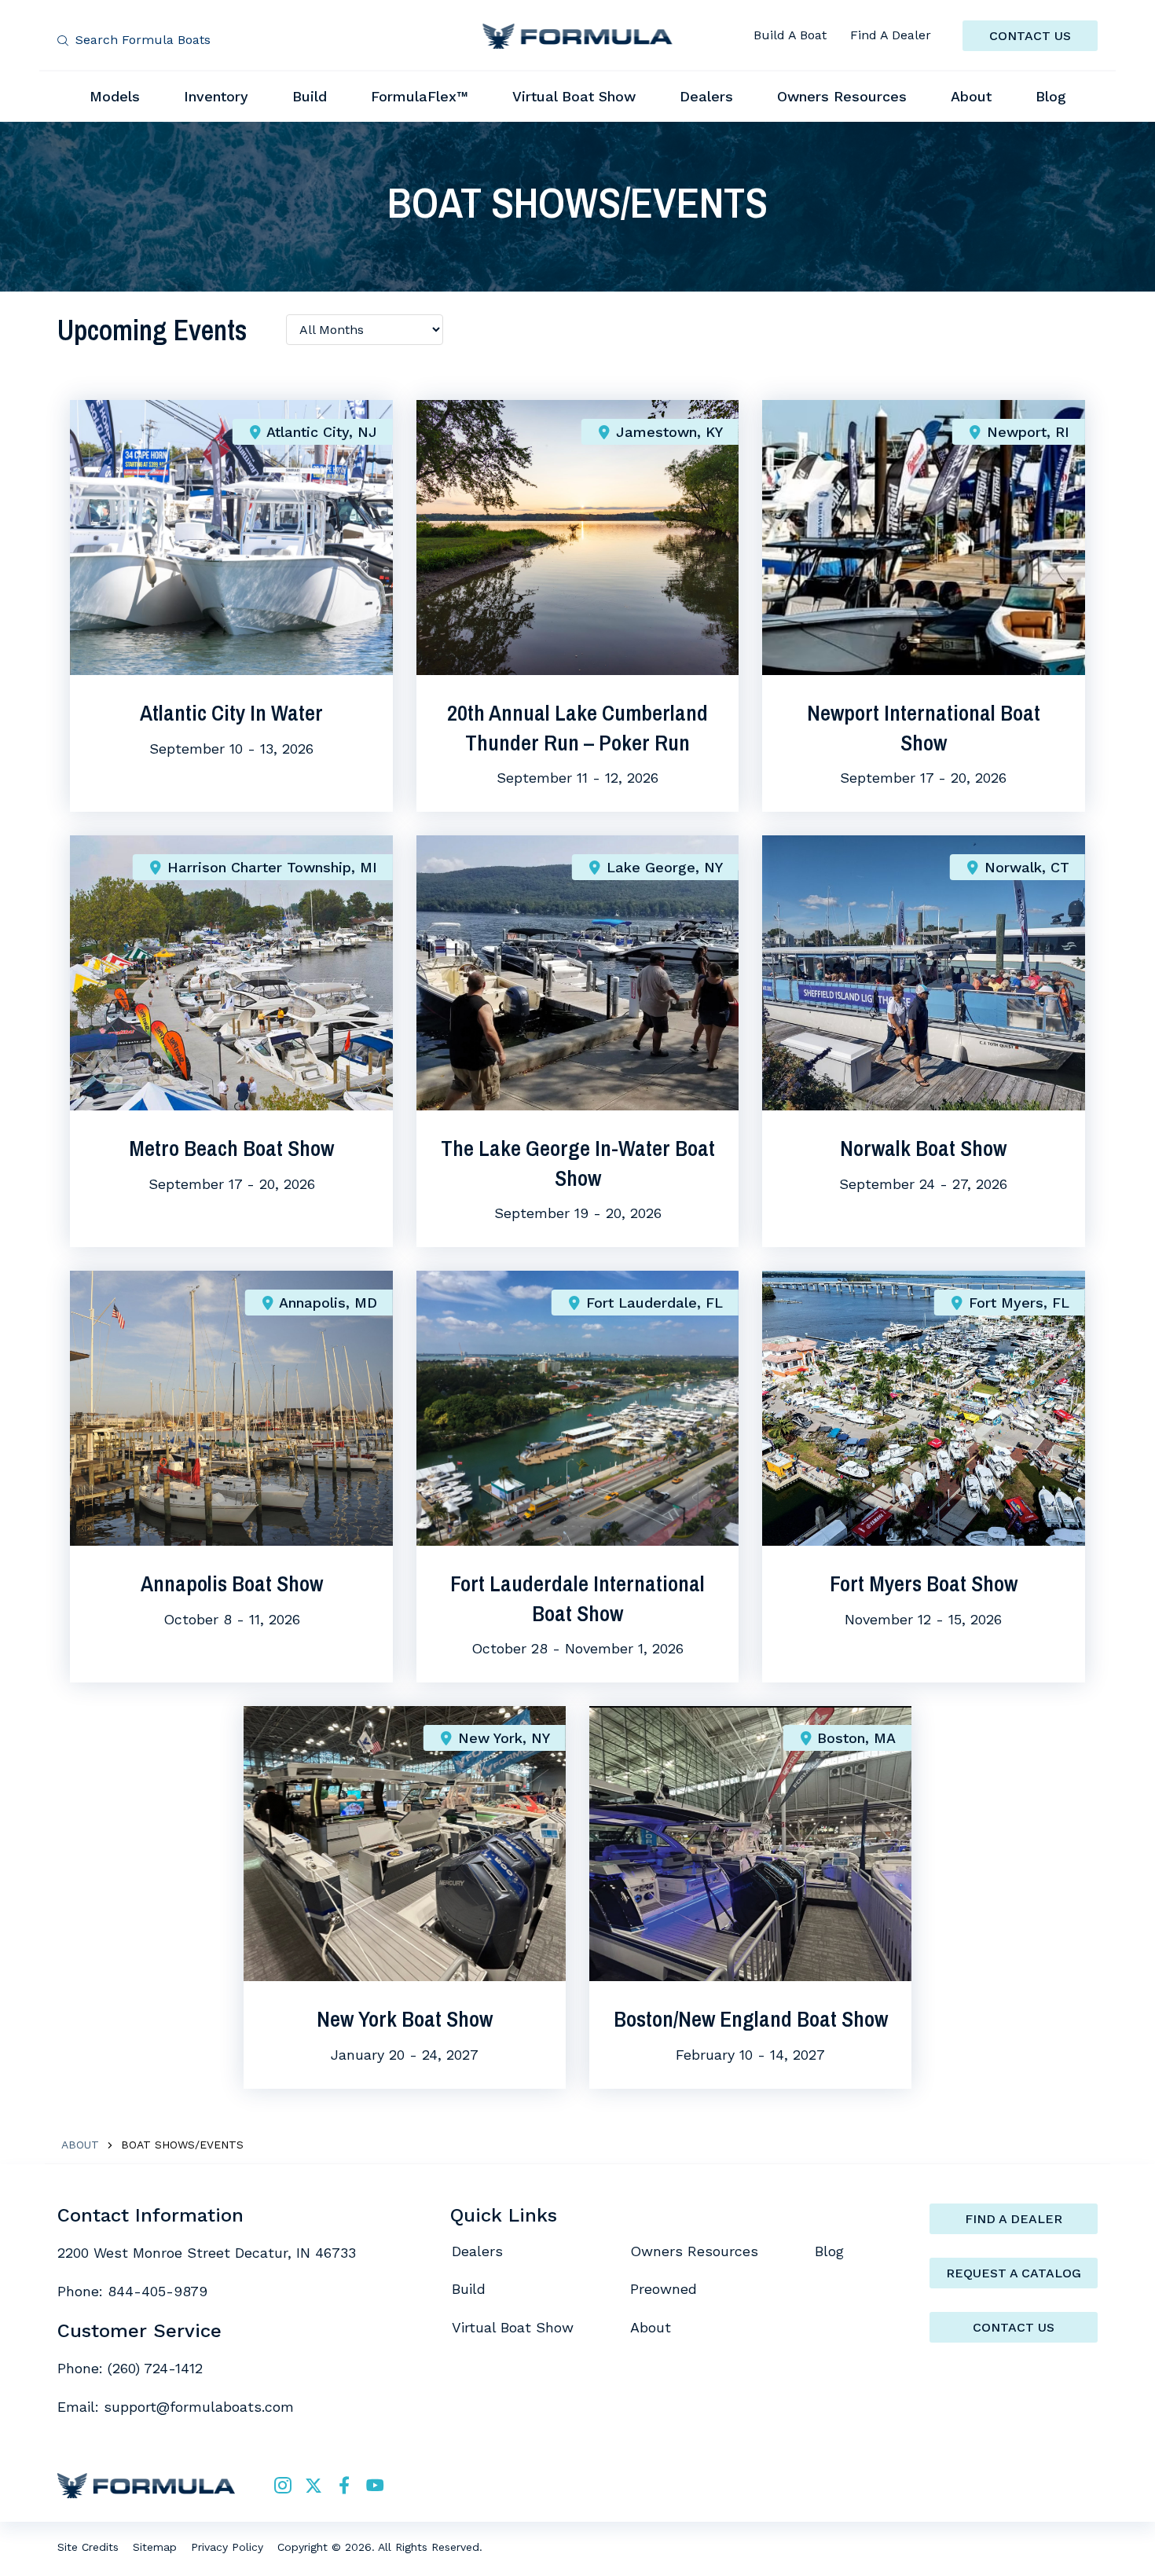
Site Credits (88, 2547)
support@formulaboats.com (199, 2407)
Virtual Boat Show (513, 2327)
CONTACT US (1030, 36)
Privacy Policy (227, 2547)
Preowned (664, 2289)
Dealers (477, 2251)
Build (469, 2289)
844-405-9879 (158, 2291)
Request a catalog (1014, 2273)
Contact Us (1014, 2327)
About (80, 2145)
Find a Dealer (1014, 2219)
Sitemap (155, 2547)
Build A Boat (790, 35)
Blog (829, 2251)
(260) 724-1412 (155, 2368)
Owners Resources (694, 2251)
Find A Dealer (891, 35)
